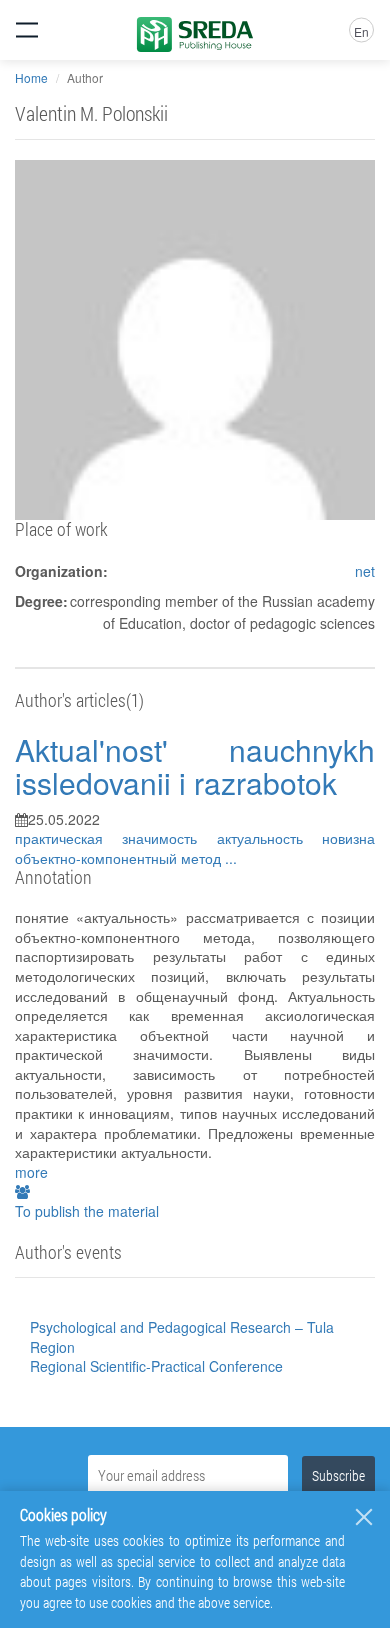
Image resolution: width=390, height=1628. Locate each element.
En (361, 31)
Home (31, 77)
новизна (348, 838)
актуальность (269, 838)
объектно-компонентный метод (120, 858)
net (365, 571)
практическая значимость (116, 838)
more (31, 1172)
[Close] (364, 1517)
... (231, 858)
